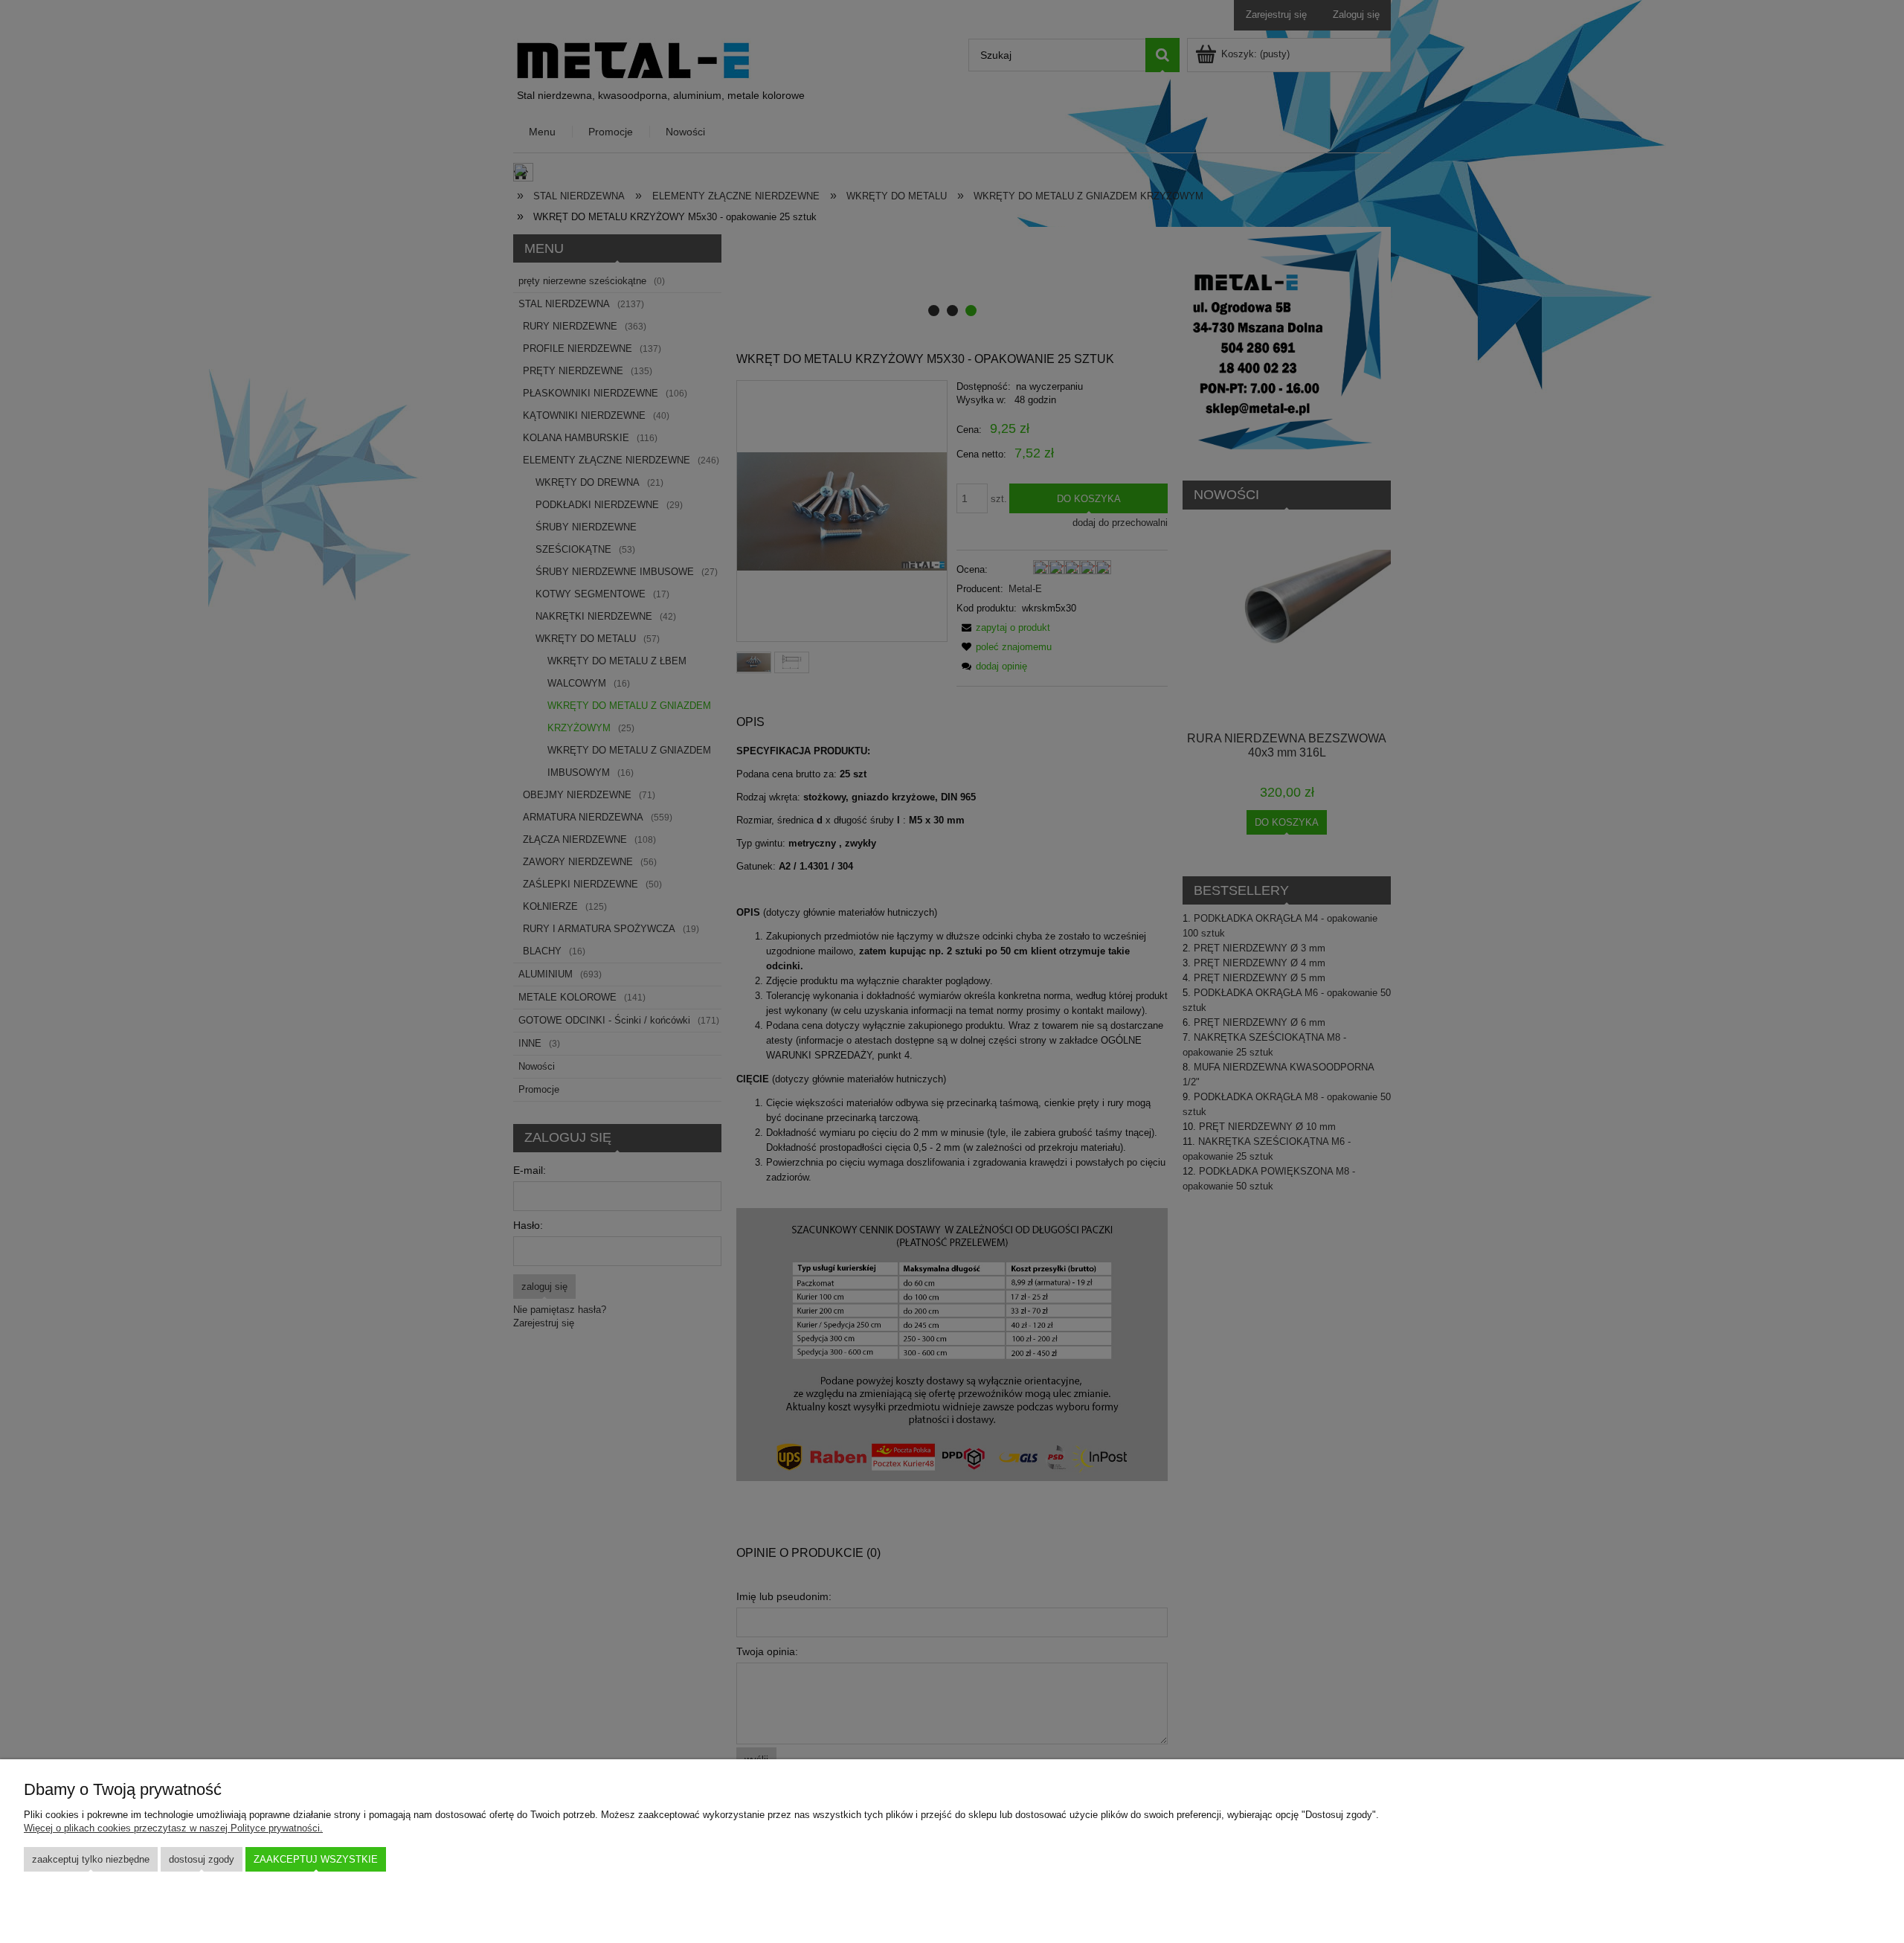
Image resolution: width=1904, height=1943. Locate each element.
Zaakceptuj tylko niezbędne (91, 1859)
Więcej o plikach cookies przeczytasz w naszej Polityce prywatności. (173, 1828)
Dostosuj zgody (202, 1859)
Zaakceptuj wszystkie (316, 1859)
